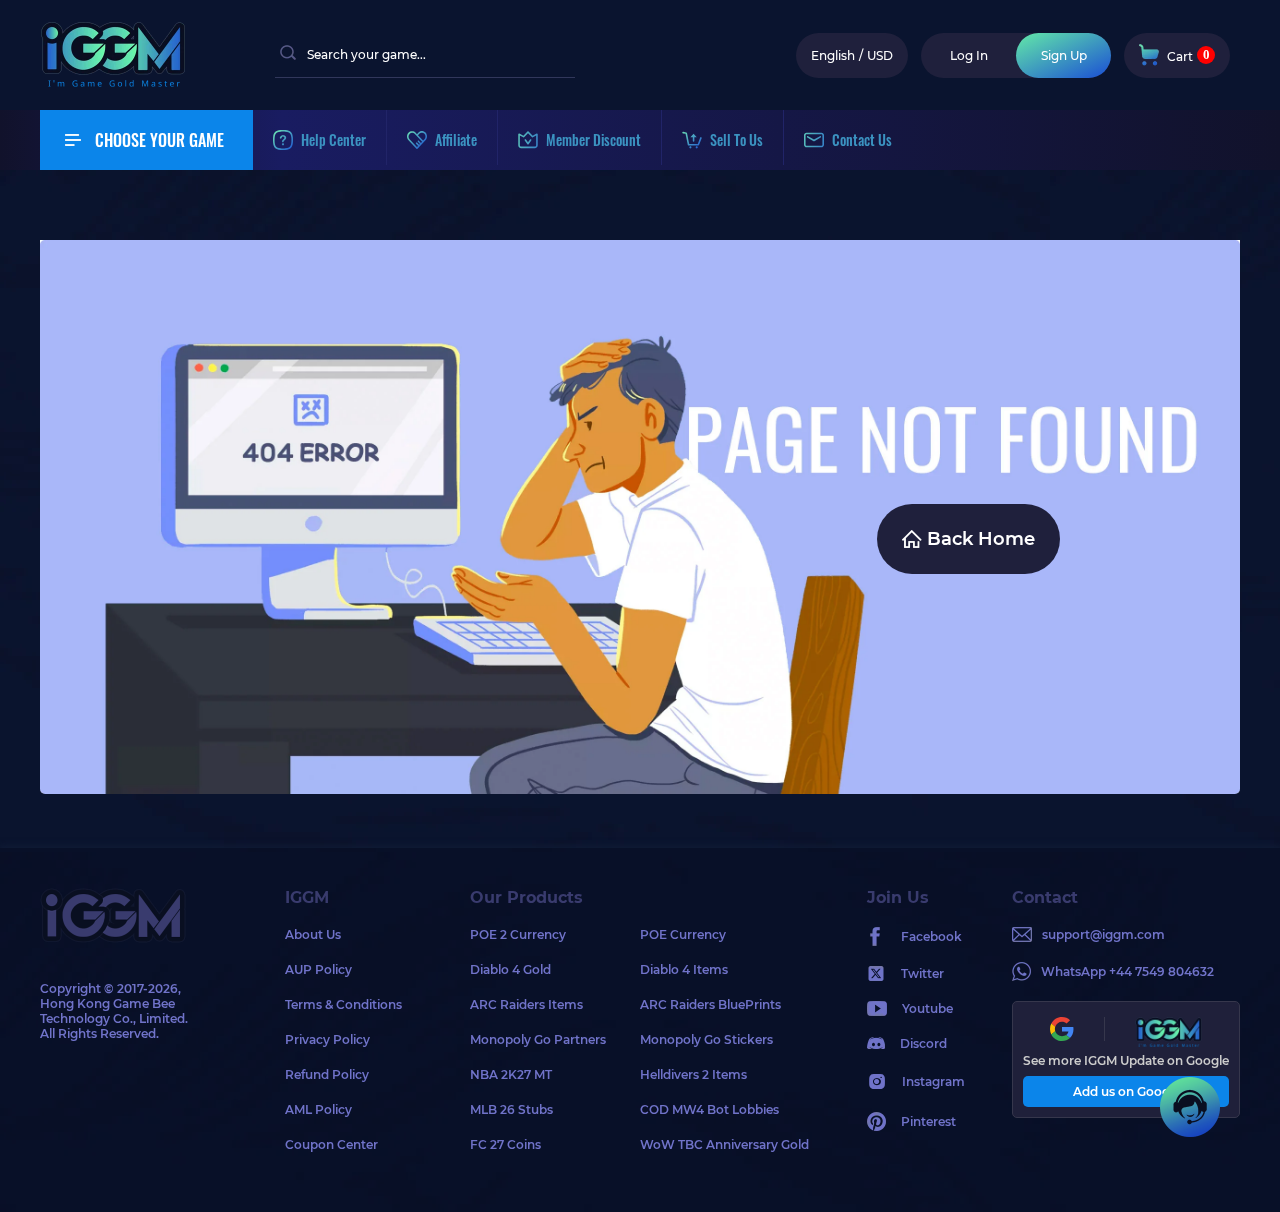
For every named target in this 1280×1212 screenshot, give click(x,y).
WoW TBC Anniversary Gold (724, 1144)
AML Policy (318, 1109)
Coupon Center (331, 1144)
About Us (313, 934)
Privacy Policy (327, 1039)
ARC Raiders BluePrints (710, 1004)
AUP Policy (318, 969)
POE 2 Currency (518, 934)
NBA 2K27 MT (511, 1074)
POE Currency (683, 934)
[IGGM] (113, 82)
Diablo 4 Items (684, 969)
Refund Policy (327, 1074)
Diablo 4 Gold (510, 969)
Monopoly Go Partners (538, 1039)
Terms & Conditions (343, 1004)
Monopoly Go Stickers (706, 1039)
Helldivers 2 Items (693, 1074)
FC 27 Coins (505, 1144)
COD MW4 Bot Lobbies (709, 1109)
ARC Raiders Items (526, 1004)
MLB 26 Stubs (511, 1109)
